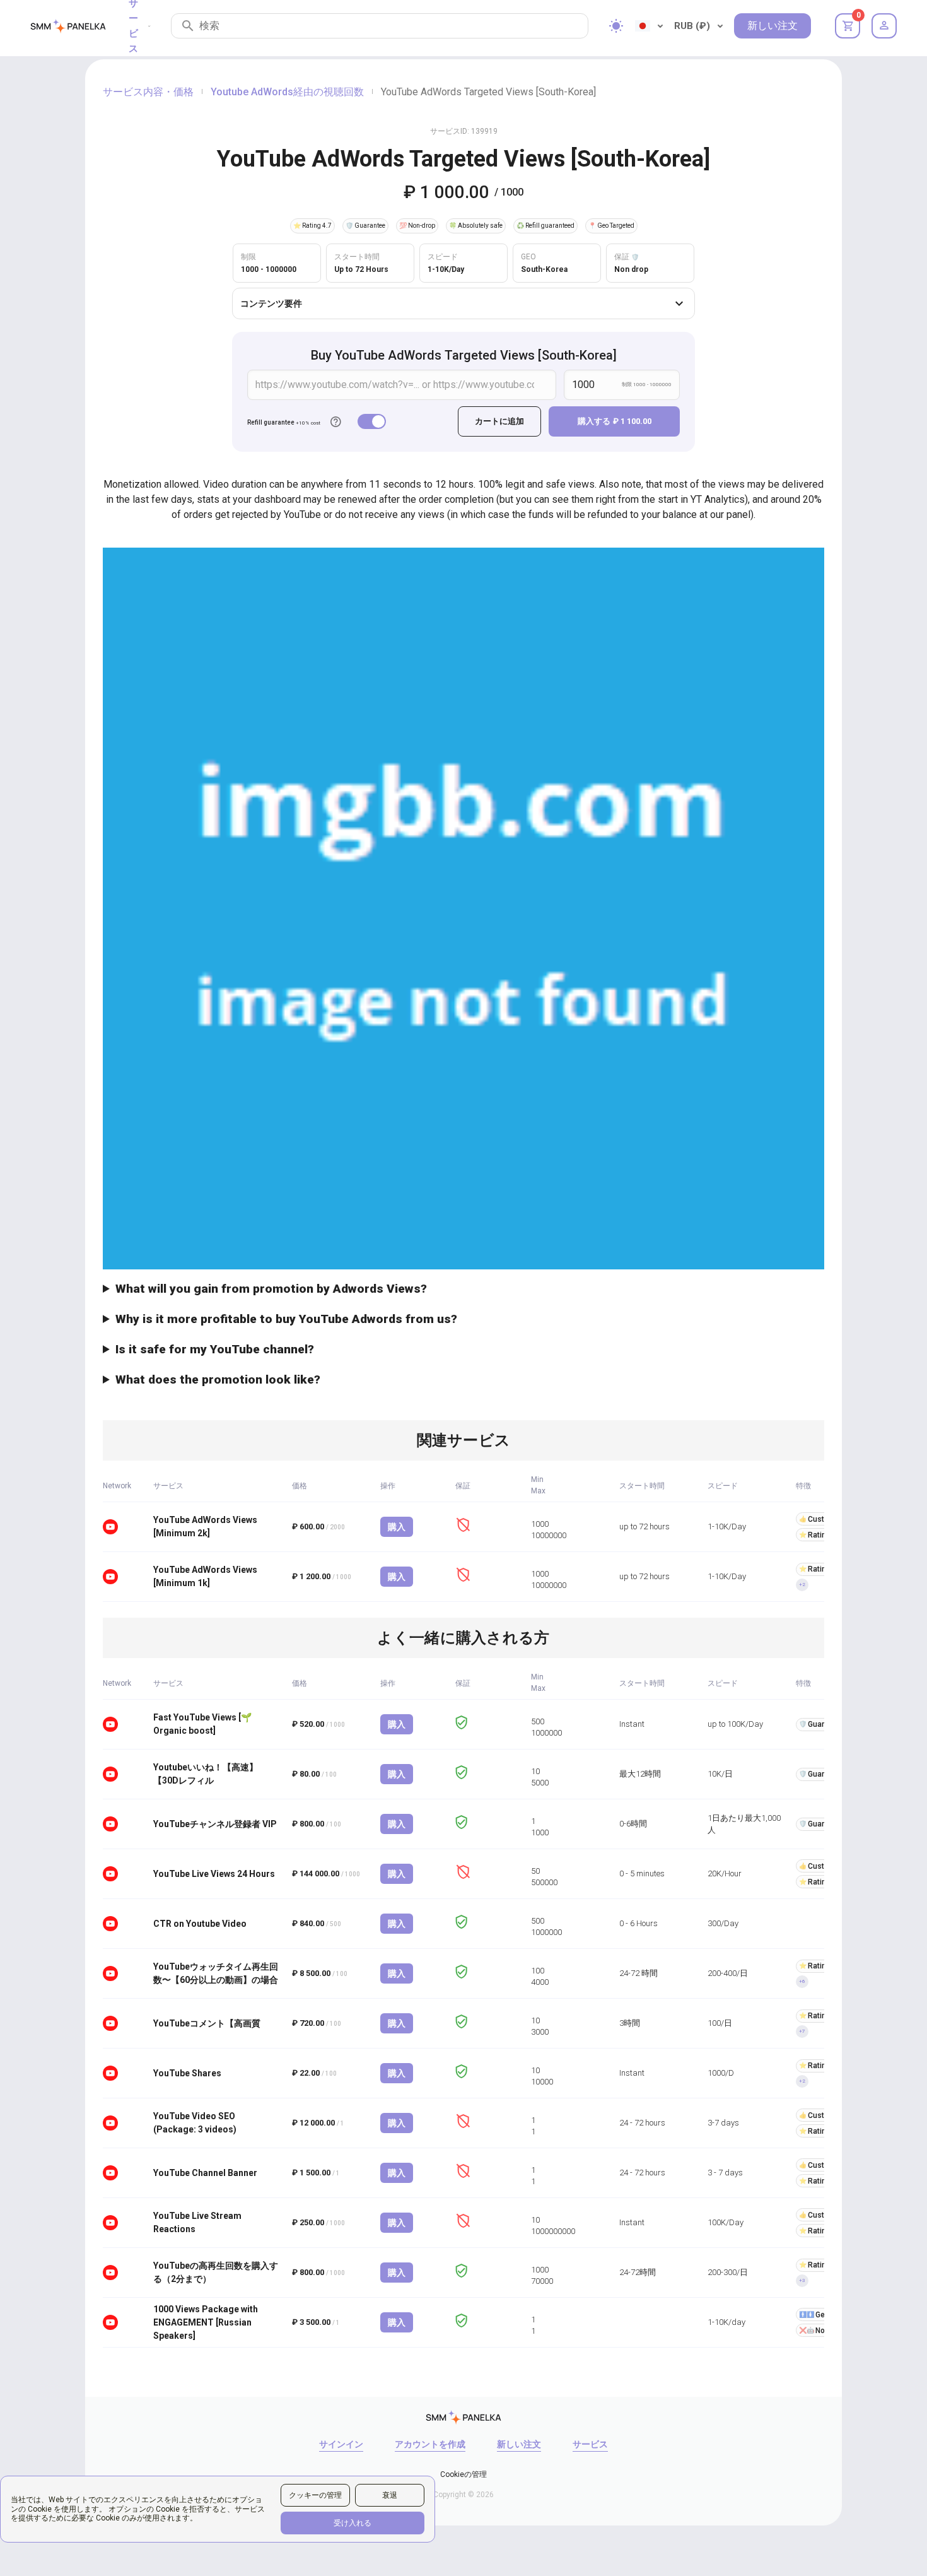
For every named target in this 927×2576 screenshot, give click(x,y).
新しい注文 (772, 26)
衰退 (390, 2495)
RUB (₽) (692, 26)
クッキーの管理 (315, 2495)
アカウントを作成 (430, 2444)
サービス (590, 2444)
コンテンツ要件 (271, 303)
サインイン (341, 2444)
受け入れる (353, 2523)
